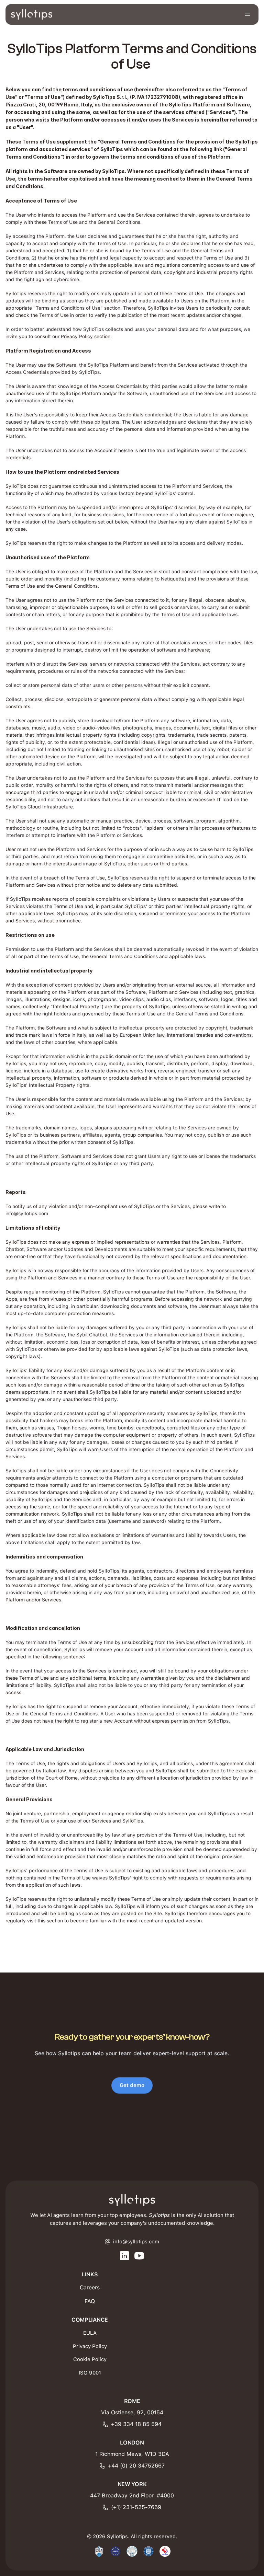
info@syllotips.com (27, 1214)
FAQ (90, 2301)
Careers (90, 2287)
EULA (90, 2333)
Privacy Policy (90, 2346)
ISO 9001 (90, 2373)
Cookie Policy (90, 2359)
